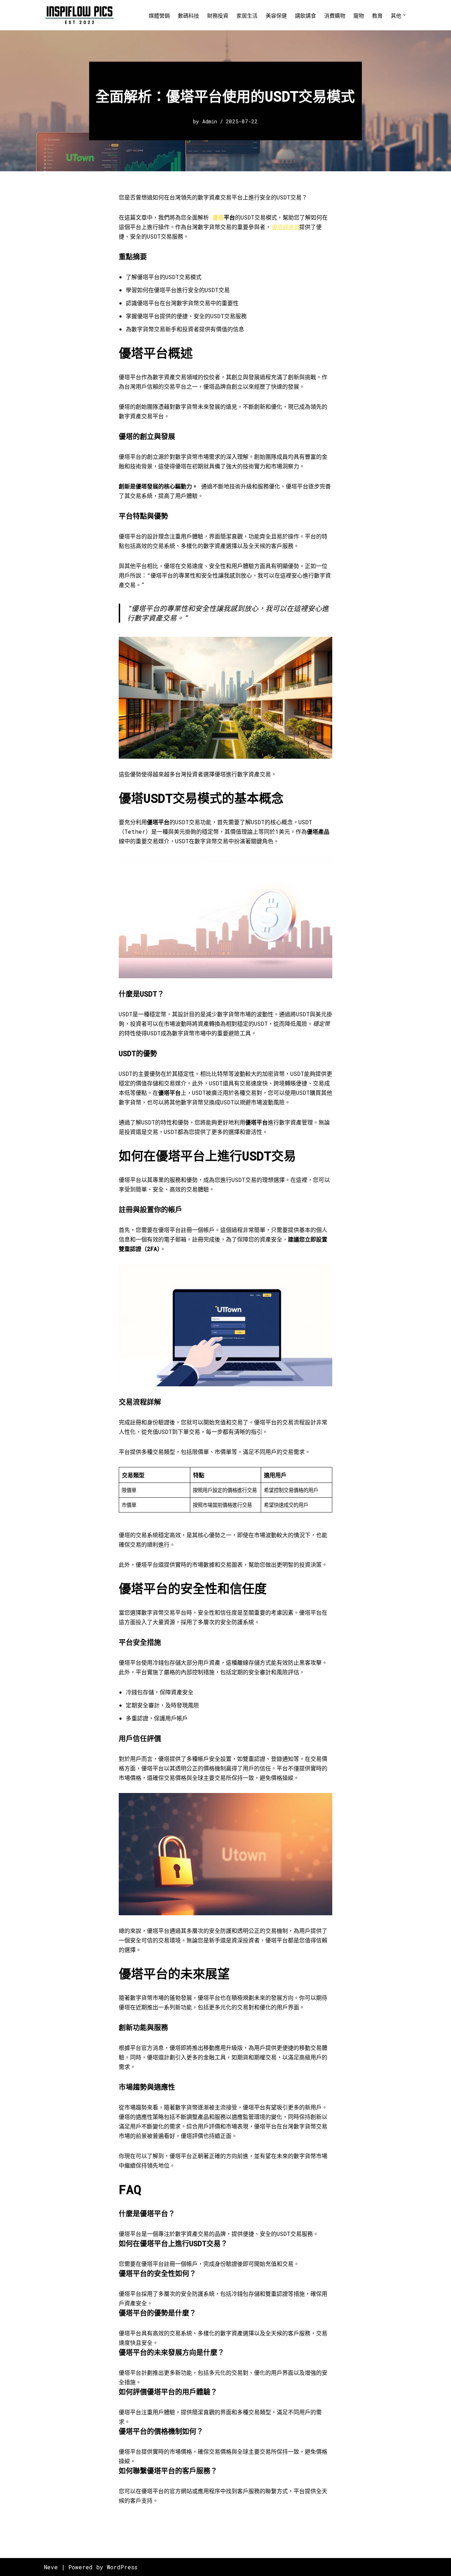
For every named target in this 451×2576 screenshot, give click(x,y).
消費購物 (335, 16)
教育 (377, 16)
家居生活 (247, 16)
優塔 (218, 217)
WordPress (122, 2567)
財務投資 (218, 16)
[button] (404, 15)
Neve (51, 2567)
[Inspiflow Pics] (79, 15)
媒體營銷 (159, 16)
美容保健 (276, 16)
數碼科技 (189, 16)
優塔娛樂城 (285, 227)
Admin (210, 121)
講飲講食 (305, 16)
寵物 (359, 16)
